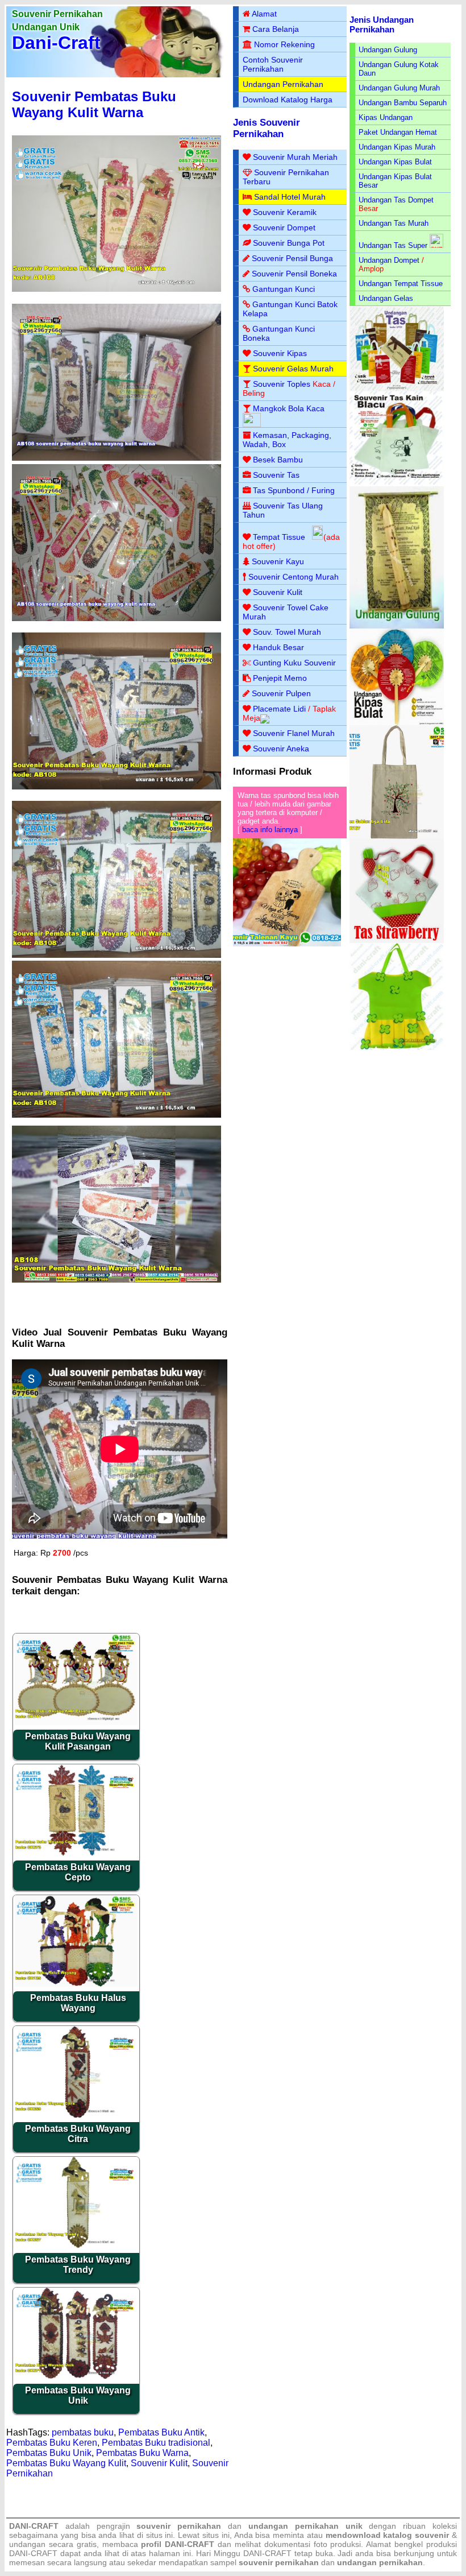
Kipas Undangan (386, 117)
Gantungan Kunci (284, 289)
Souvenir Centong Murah (294, 577)
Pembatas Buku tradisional (156, 2443)
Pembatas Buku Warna (142, 2453)
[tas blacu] (397, 484)
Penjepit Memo (280, 678)
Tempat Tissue (279, 537)
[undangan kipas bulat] (397, 723)
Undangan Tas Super (393, 245)
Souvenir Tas (276, 475)
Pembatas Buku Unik (49, 2453)
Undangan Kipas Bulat (395, 162)
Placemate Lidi (279, 709)
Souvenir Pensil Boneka (294, 274)
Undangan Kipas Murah (397, 147)
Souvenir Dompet (284, 228)
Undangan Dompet (389, 260)
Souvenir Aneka (281, 749)
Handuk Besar (278, 647)
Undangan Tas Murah (394, 223)
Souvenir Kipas (280, 353)
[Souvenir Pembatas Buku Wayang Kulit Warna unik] (116, 787)
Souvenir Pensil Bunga (292, 258)
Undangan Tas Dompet (396, 200)
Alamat (264, 14)
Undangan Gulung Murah (399, 88)
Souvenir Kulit (159, 2463)
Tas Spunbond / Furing (294, 490)
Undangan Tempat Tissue (401, 284)
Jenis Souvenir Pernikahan (267, 128)
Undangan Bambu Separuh (403, 103)
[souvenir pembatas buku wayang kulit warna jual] (116, 458)
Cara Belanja (276, 29)
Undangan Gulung (388, 50)
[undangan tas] (397, 389)
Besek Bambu (278, 460)
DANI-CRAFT (267, 2553)
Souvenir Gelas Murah (293, 369)
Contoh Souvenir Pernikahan (273, 64)
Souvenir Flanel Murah (294, 733)
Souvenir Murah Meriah (295, 157)
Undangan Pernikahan (283, 84)
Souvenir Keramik (285, 212)
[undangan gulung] (397, 626)
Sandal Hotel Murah (290, 197)
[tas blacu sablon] (397, 836)
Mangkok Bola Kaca (289, 408)
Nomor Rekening (284, 44)
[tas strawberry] (397, 940)
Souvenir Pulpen (281, 693)
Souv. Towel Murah (287, 632)
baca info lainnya (270, 830)
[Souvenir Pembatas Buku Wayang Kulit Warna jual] (116, 955)
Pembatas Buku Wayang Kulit (66, 2463)
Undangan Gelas (386, 298)
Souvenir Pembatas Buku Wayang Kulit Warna (94, 104)
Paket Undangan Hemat (398, 132)
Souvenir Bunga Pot (289, 243)
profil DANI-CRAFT (178, 2544)
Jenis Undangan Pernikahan (382, 24)
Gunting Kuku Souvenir (294, 663)
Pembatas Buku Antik (161, 2432)
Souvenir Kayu (278, 561)
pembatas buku (83, 2432)
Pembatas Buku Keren (52, 2443)
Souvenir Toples (282, 384)
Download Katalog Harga (288, 100)
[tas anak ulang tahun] (397, 1047)
